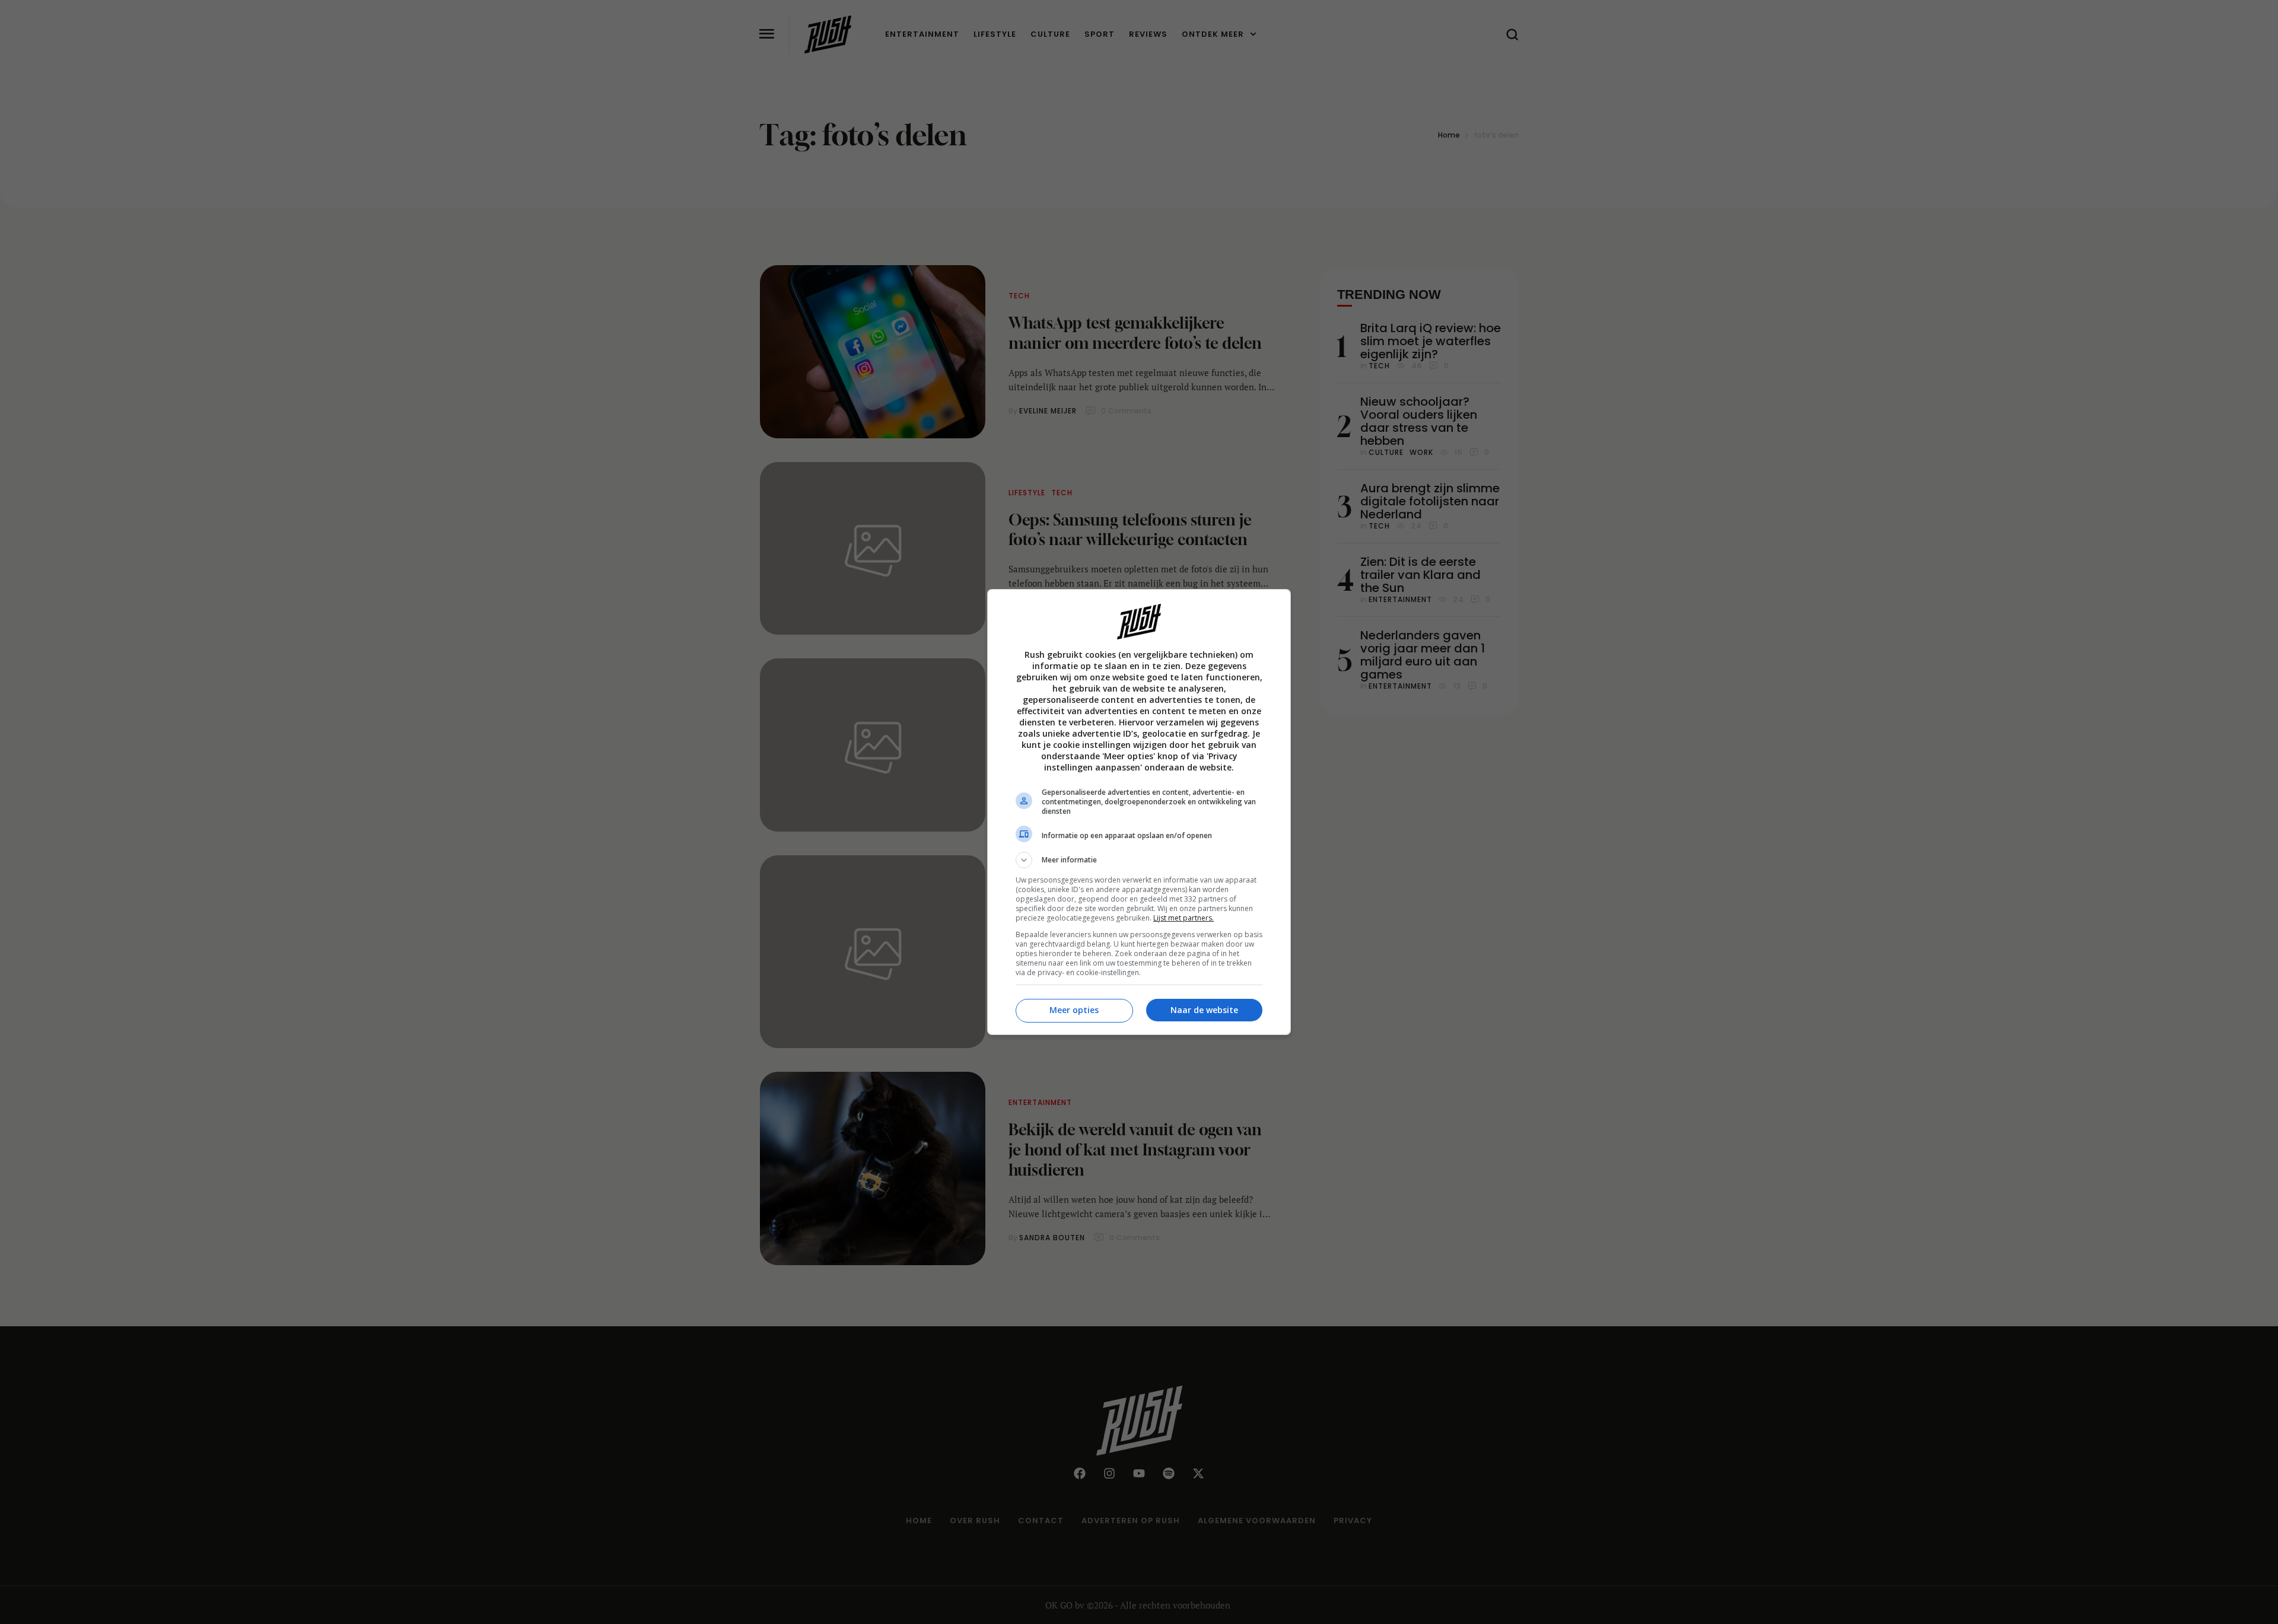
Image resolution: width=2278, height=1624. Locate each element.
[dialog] (1139, 812)
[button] (1139, 860)
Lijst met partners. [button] (1183, 918)
